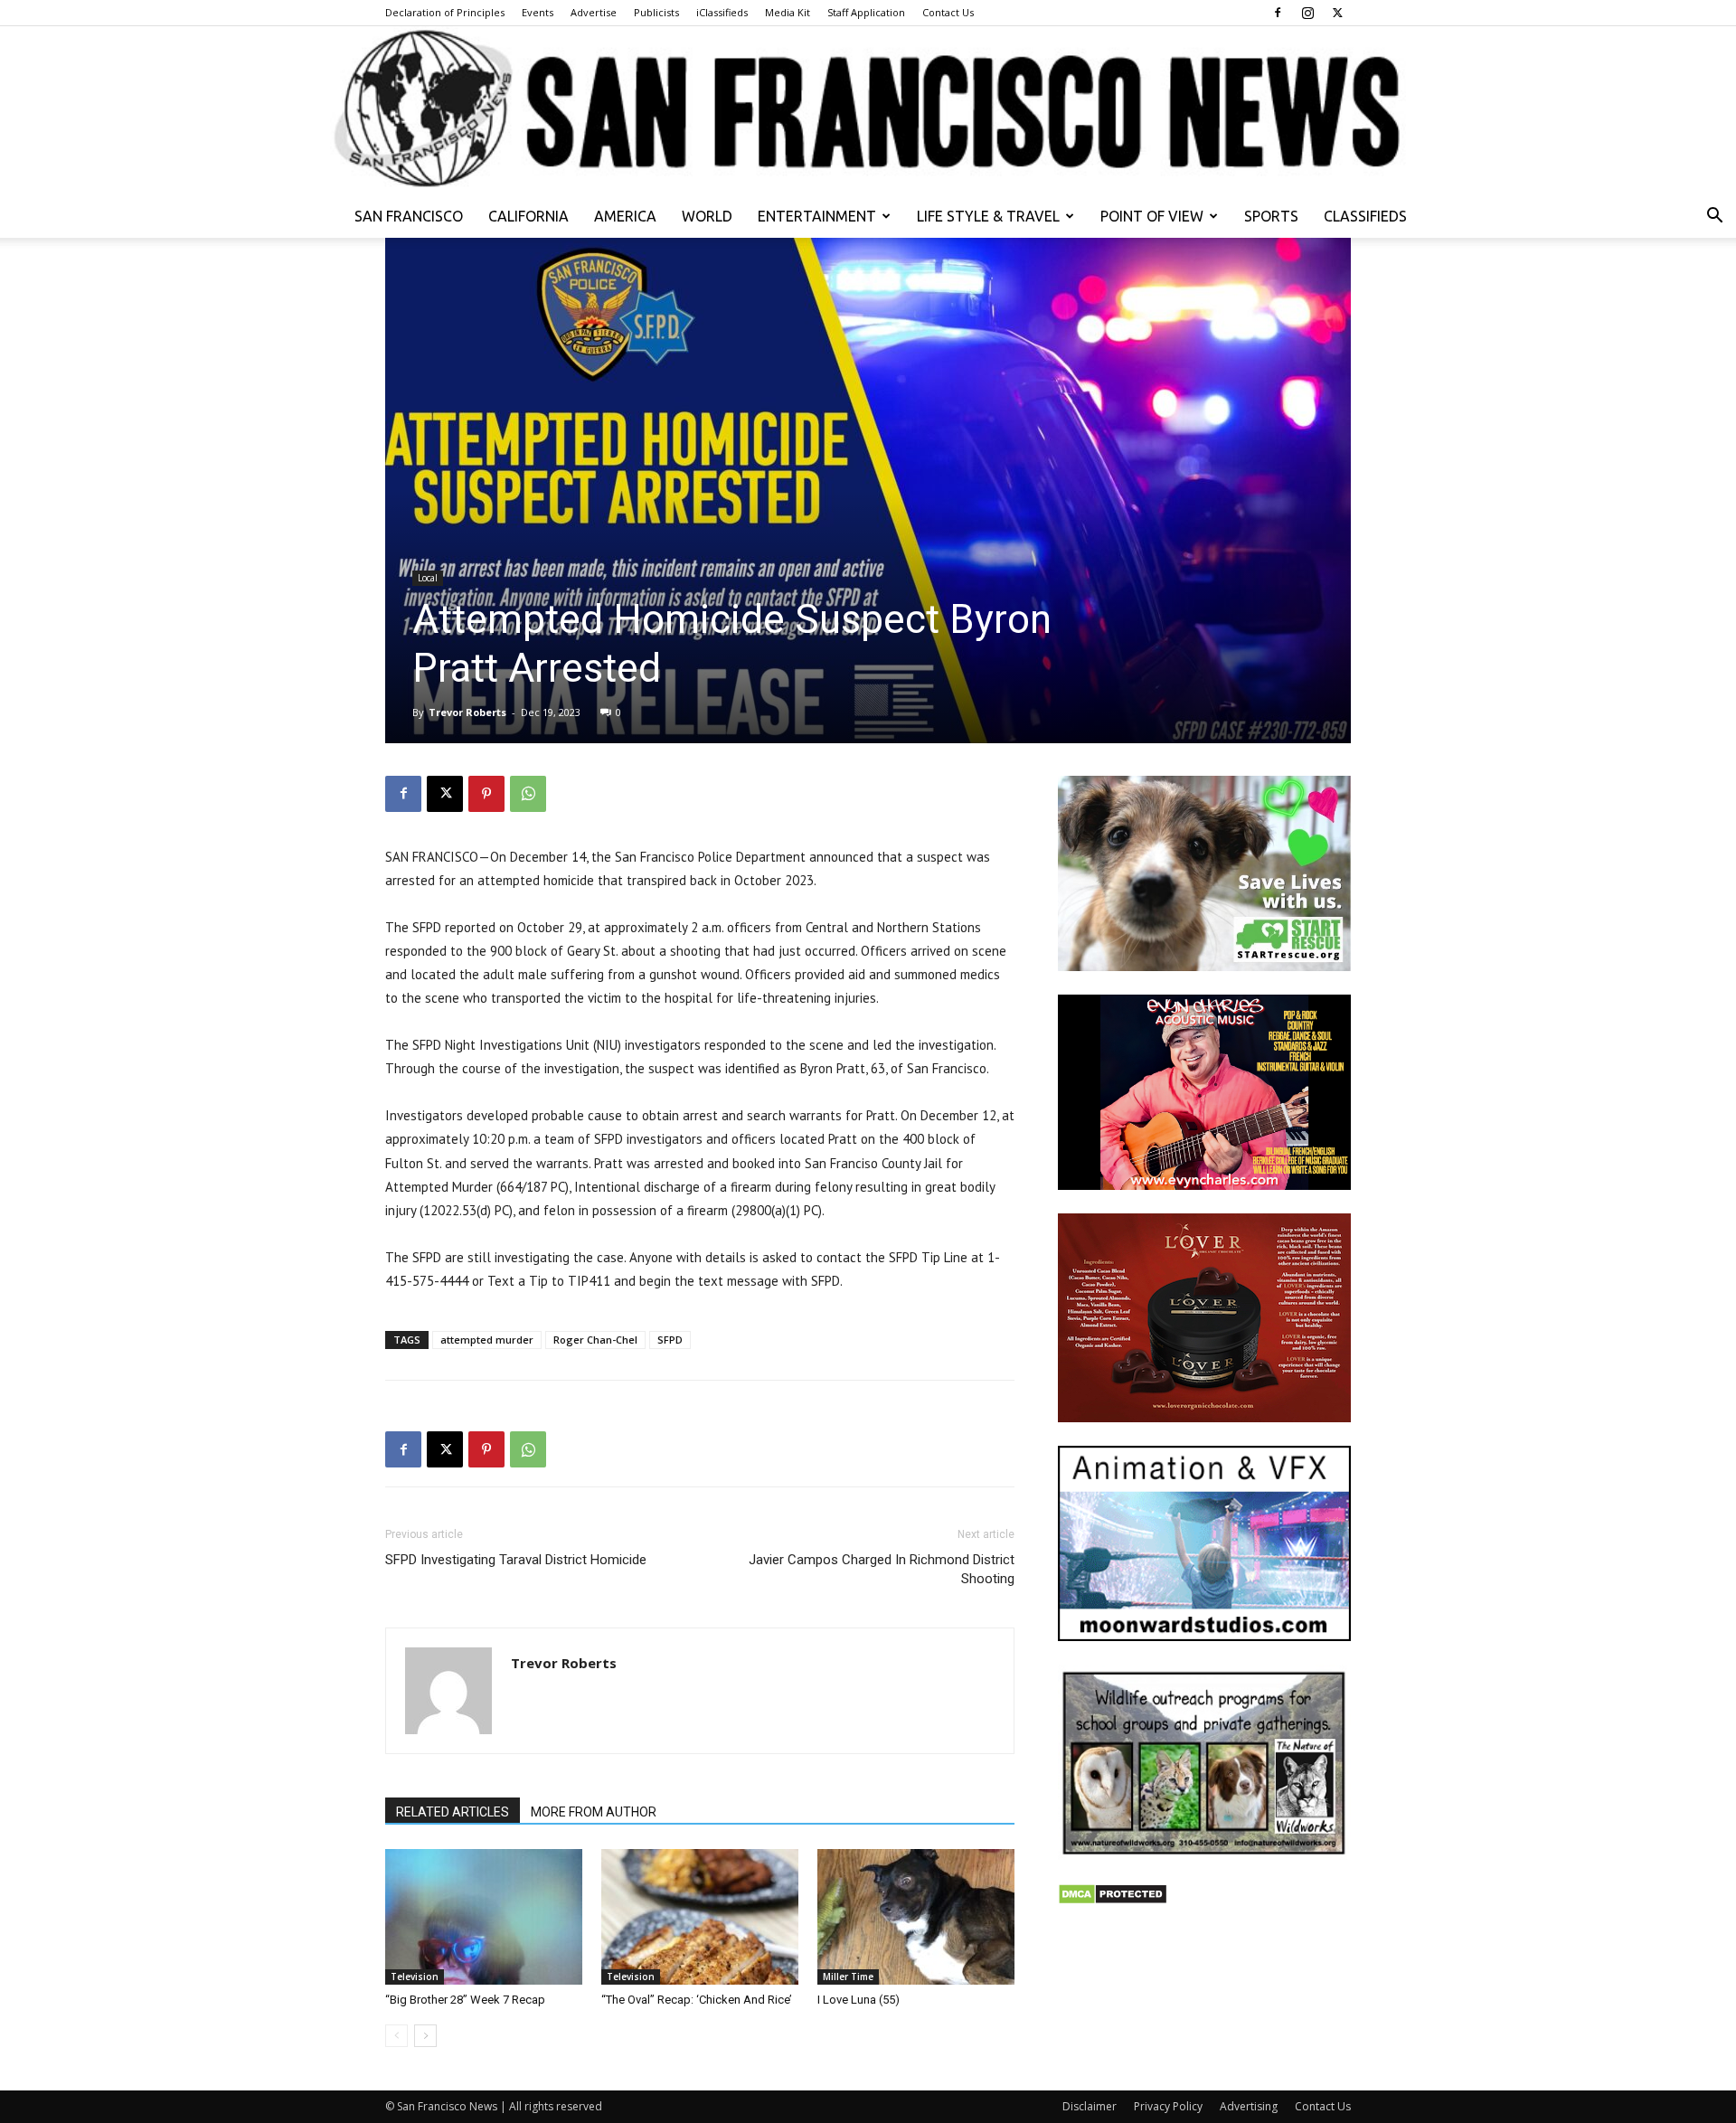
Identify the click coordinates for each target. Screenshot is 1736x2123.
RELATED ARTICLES (453, 1812)
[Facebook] (1278, 13)
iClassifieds (722, 12)
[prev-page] (396, 2036)
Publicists (656, 12)
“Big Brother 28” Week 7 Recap (465, 2000)
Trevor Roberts (467, 712)
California (528, 216)
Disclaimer (1090, 2106)
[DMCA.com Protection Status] (1113, 1900)
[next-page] (425, 2036)
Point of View (1152, 216)
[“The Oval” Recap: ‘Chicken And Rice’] (700, 1917)
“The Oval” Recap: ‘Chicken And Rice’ (697, 2000)
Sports (1271, 216)
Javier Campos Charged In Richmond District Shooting (882, 1569)
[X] (1337, 13)
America (625, 216)
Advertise (594, 12)
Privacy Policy (1168, 2106)
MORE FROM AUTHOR (594, 1812)
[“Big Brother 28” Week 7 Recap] (484, 1917)
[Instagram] (1307, 13)
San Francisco (409, 216)
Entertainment (817, 216)
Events (538, 12)
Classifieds (1365, 216)
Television (415, 1977)
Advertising (1249, 2106)
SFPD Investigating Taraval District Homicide (516, 1560)
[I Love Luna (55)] (916, 1917)
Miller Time (848, 1977)
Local (428, 578)
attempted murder (487, 1340)
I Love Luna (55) (859, 2000)
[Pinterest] (486, 794)
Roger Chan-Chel (595, 1340)
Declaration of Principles (445, 12)
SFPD (670, 1340)
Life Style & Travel (988, 216)
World (707, 216)
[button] (1714, 217)
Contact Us (948, 12)
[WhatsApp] (528, 794)
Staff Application (866, 12)
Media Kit (788, 12)
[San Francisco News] (868, 110)
